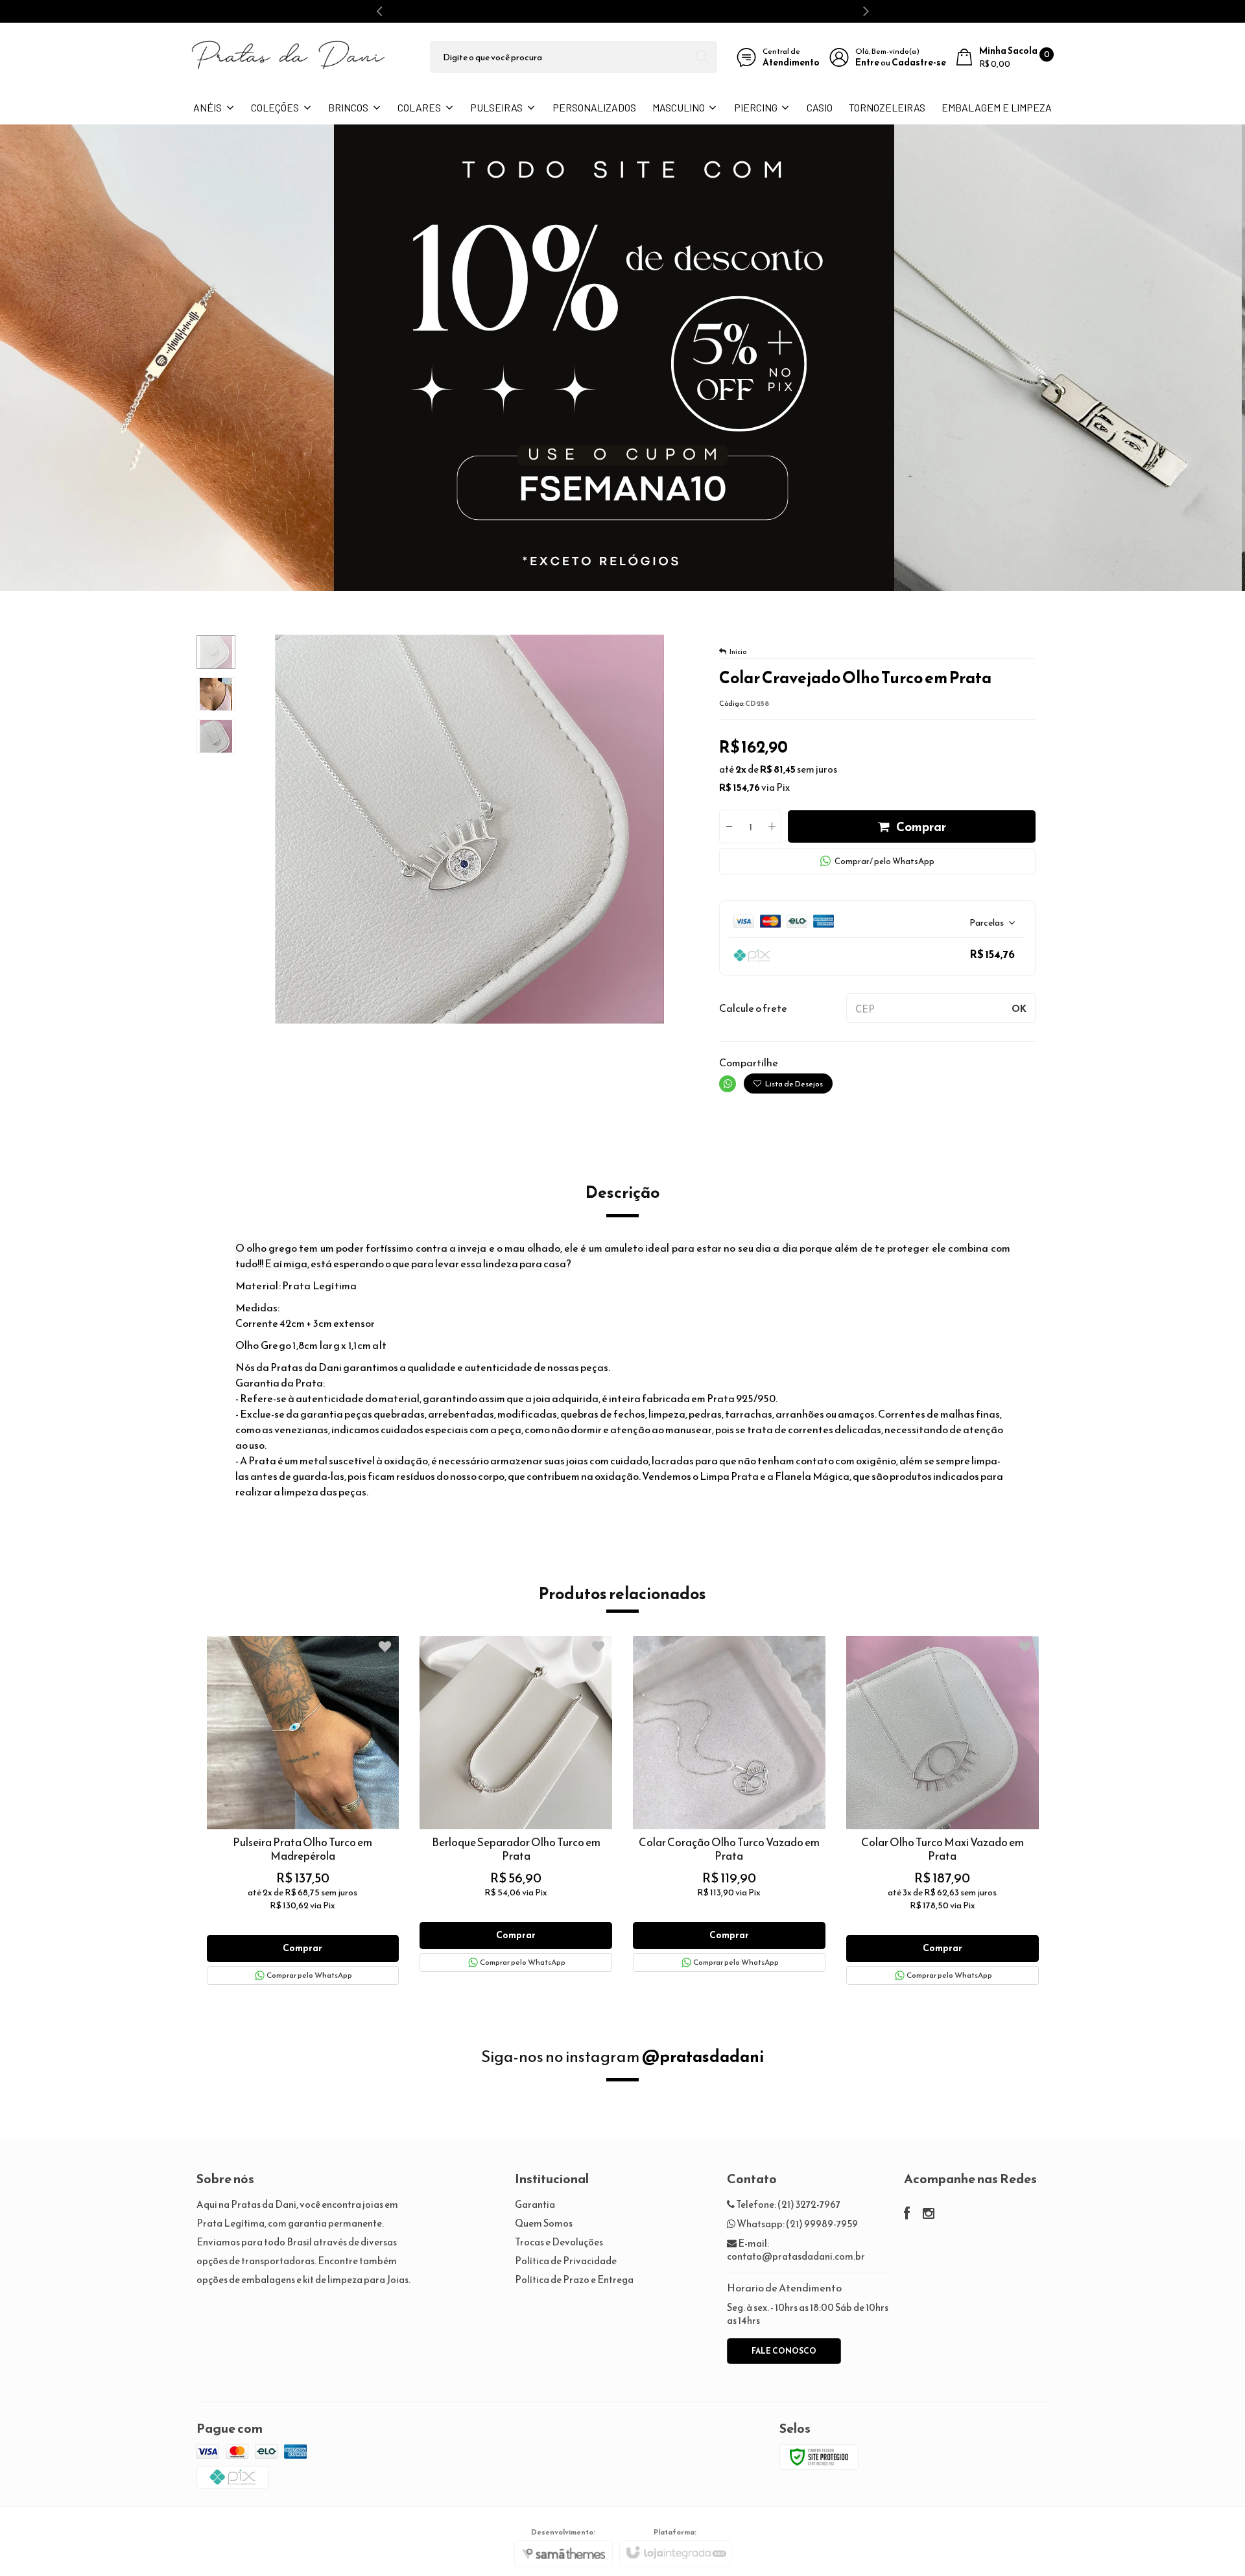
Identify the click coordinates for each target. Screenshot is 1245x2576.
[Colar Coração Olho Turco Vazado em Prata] (729, 1804)
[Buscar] (702, 57)
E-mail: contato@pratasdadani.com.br (796, 2250)
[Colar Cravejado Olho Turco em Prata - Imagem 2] (216, 694)
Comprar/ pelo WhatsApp (884, 861)
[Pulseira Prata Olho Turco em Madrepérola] (303, 1810)
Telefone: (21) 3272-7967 (788, 2204)
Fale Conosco (784, 2351)
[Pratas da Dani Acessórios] (289, 57)
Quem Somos (544, 2223)
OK (1019, 1008)
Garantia (535, 2204)
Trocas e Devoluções (559, 2242)
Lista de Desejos (793, 1084)
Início (738, 651)
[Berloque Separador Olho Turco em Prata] (516, 1804)
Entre (867, 63)
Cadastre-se (919, 63)
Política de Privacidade (566, 2261)
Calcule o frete (753, 1008)
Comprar (921, 827)
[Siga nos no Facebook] (907, 2215)
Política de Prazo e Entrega (574, 2279)
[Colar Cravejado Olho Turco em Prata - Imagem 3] (216, 736)
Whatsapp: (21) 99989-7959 (797, 2224)
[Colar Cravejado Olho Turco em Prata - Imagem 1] (216, 652)
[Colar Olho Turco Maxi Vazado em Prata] (943, 1810)
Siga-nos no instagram (622, 2056)
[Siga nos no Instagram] (929, 2215)
